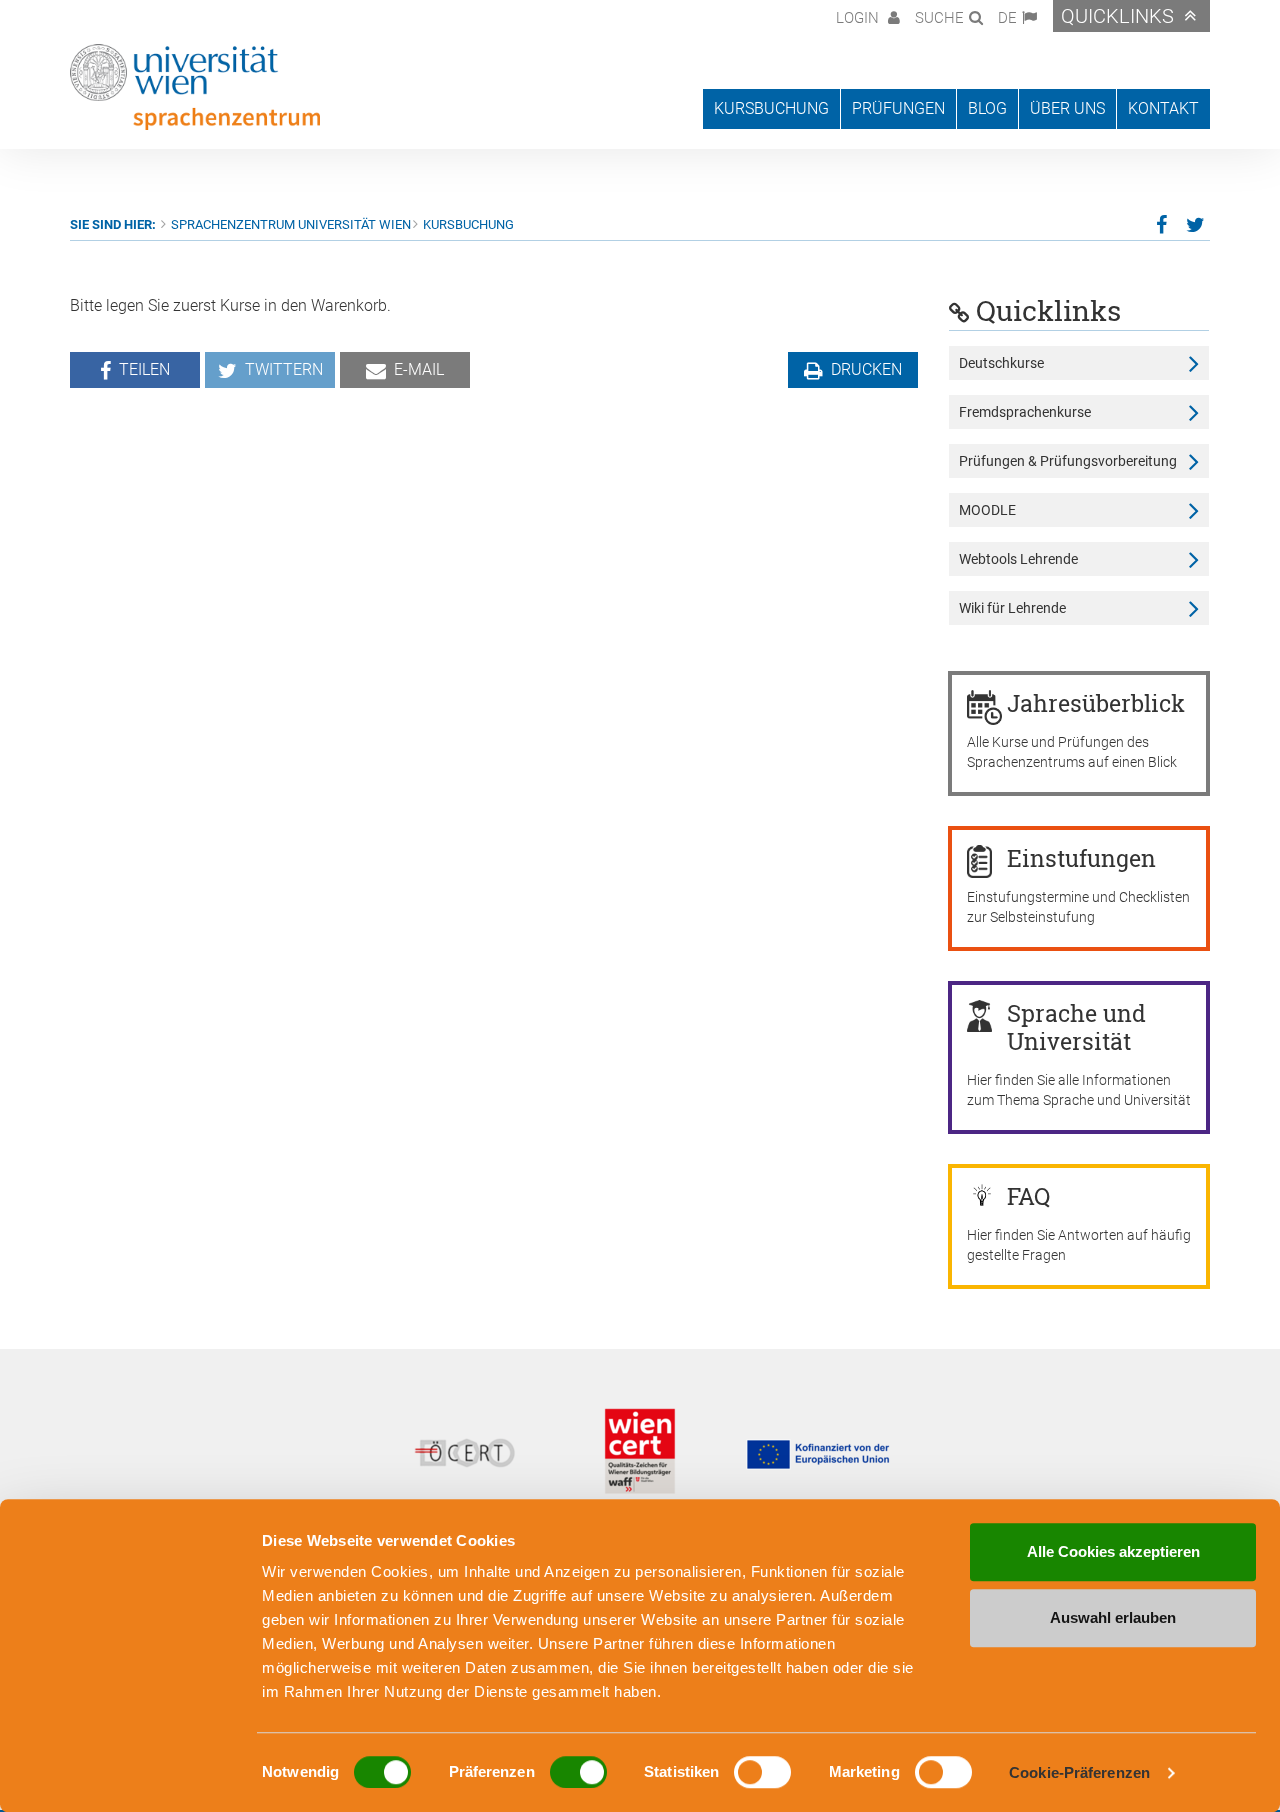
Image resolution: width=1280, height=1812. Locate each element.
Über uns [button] (1067, 108)
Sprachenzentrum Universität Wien (291, 224)
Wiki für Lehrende (1012, 608)
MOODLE (987, 510)
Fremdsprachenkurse (1025, 412)
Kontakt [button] (1163, 108)
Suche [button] (939, 18)
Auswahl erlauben (1113, 1617)
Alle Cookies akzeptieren (1113, 1551)
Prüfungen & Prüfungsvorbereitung (1068, 461)
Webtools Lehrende (1018, 559)
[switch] (578, 1772)
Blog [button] (987, 108)
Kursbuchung (468, 224)
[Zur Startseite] (195, 87)
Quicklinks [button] (1117, 16)
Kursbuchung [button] (771, 108)
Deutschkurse (1001, 363)
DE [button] (1007, 18)
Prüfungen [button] (898, 108)
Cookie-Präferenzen (1079, 1772)
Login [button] (859, 18)
